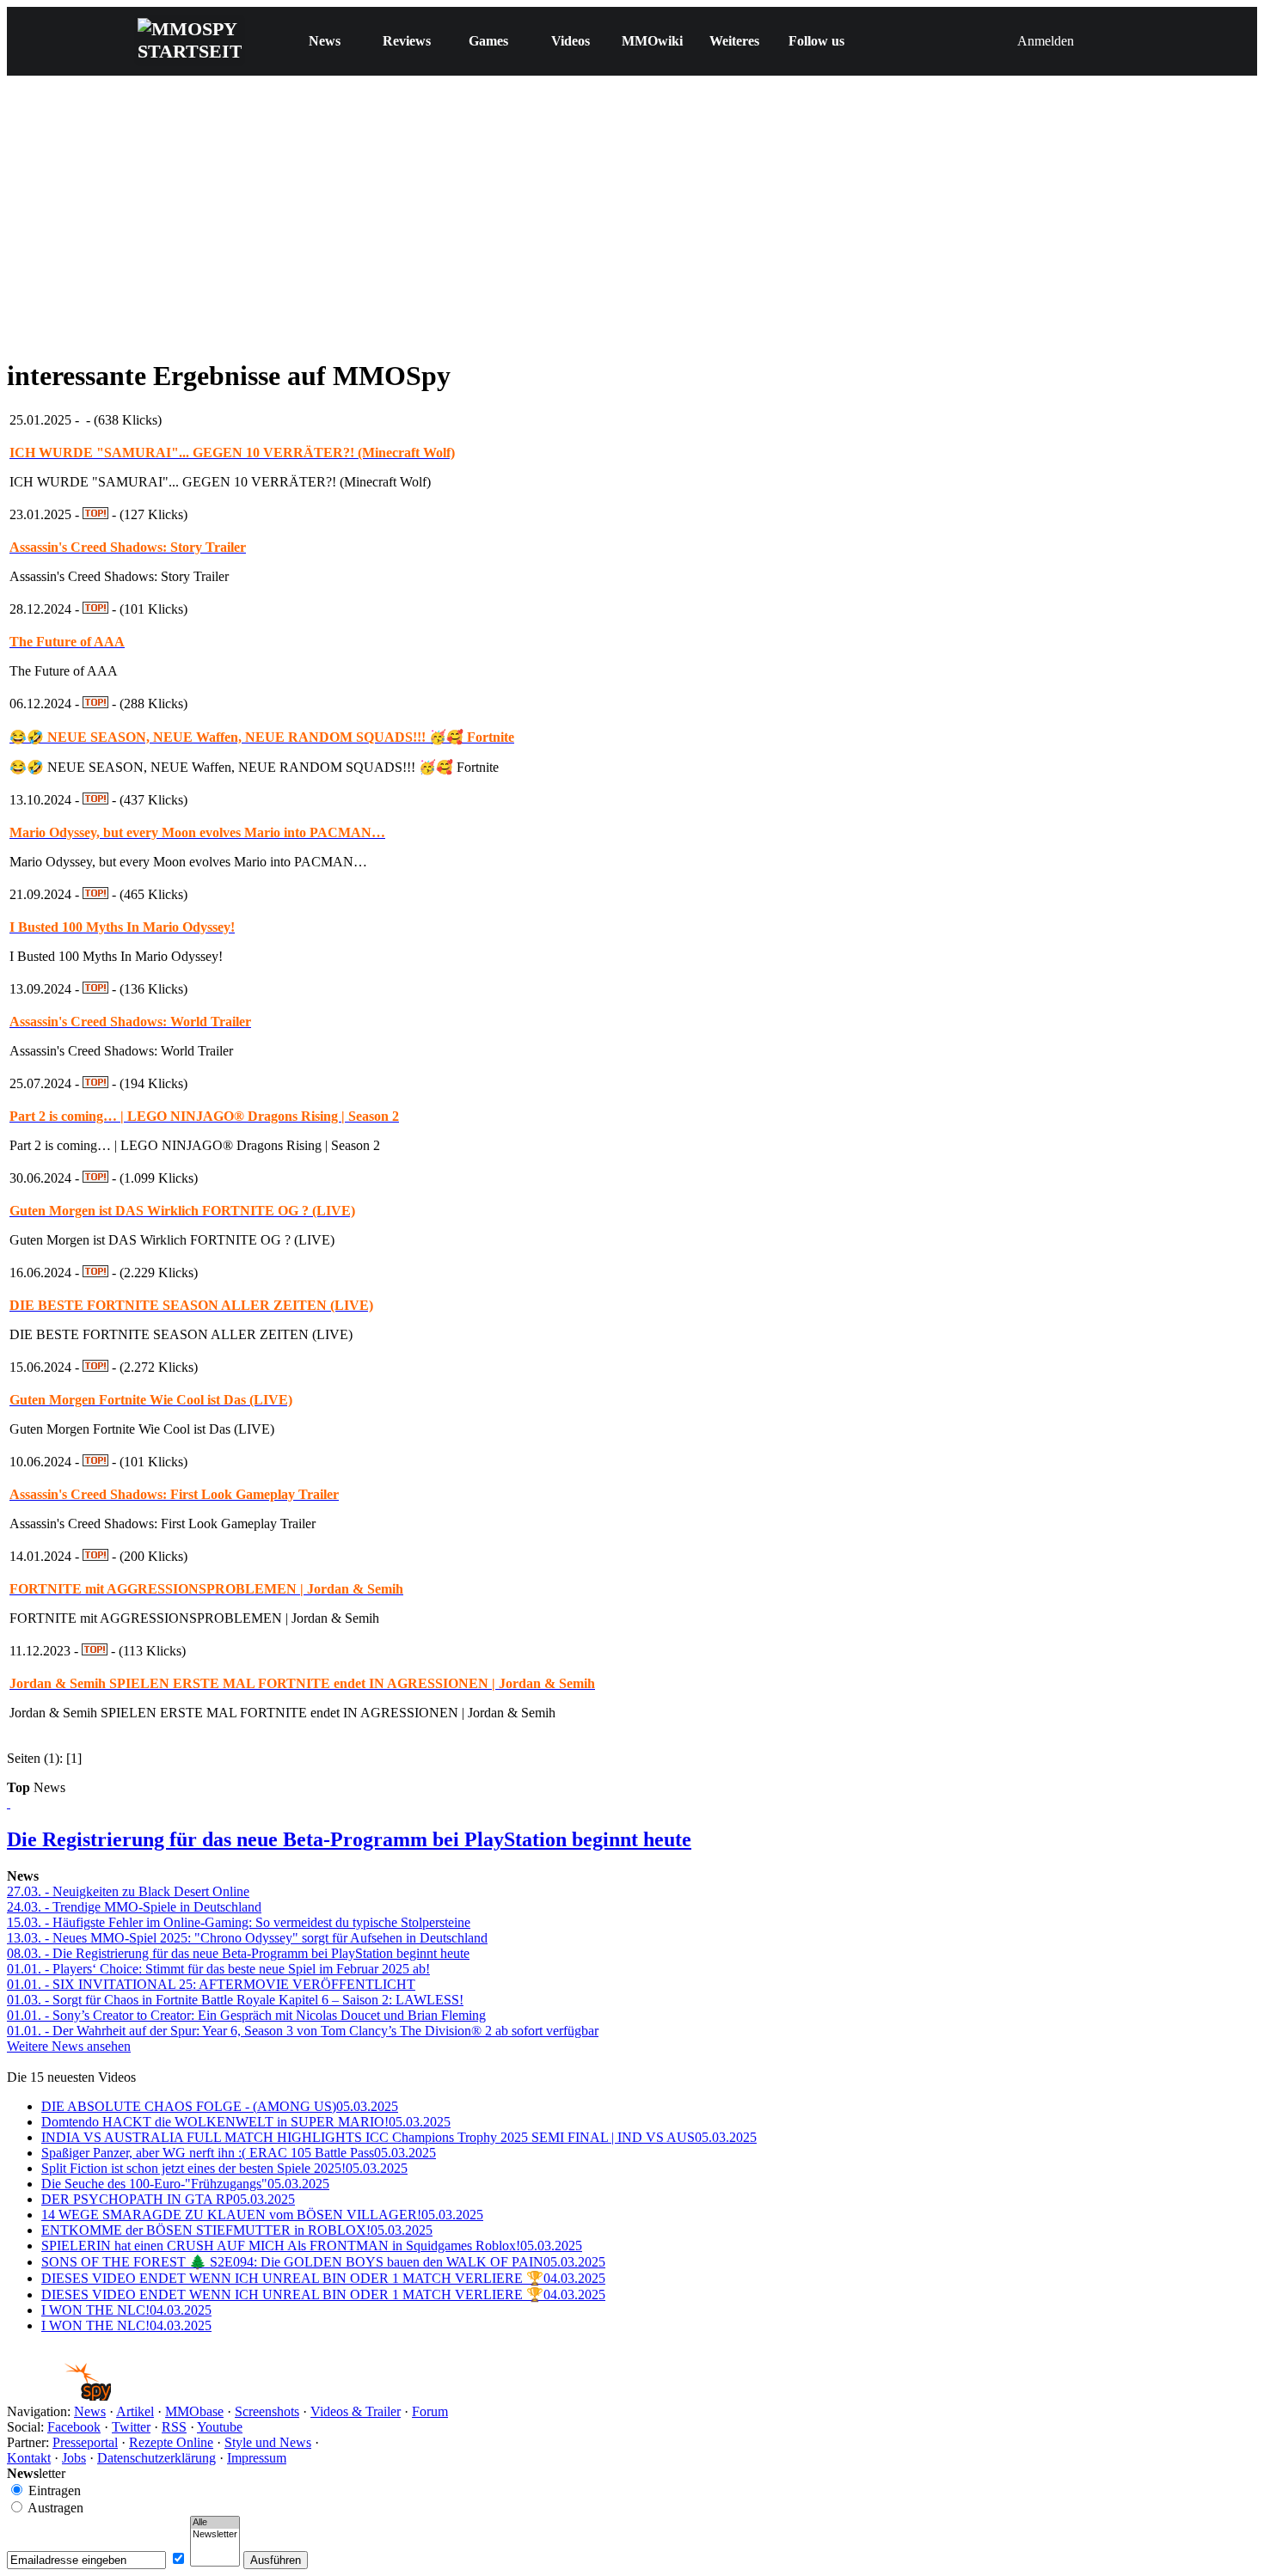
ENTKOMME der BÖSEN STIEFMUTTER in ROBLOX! (237, 2230)
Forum (430, 2411)
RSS (174, 2427)
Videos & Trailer (356, 2411)
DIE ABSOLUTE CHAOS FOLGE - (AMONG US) (220, 2106)
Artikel (135, 2411)
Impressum (257, 2458)
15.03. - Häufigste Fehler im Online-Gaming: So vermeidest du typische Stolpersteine (239, 1922)
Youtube (220, 2427)
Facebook (74, 2427)
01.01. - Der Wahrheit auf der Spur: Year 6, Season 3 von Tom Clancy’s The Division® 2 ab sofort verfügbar (303, 2031)
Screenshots (267, 2411)
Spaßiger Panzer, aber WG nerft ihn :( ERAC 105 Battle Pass (239, 2153)
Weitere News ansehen (69, 2046)
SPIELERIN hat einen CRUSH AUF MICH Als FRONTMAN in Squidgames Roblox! (312, 2246)
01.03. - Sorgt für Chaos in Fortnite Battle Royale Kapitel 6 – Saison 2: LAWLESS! (235, 2000)
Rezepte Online (171, 2442)
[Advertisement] (632, 221)
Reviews (407, 41)
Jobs (74, 2458)
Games (488, 41)
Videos (571, 41)
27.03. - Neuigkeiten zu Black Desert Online (128, 1891)
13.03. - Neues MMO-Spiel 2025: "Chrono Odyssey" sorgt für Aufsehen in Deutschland (247, 1938)
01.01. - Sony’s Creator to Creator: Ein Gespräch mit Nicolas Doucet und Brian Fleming (246, 2015)
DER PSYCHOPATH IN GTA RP (168, 2199)
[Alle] (215, 2523)
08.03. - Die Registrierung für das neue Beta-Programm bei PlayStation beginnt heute (238, 1953)
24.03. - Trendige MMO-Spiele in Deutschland (134, 1907)
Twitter (131, 2427)
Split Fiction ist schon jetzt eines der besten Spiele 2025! (224, 2168)
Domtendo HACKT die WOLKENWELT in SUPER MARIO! (246, 2122)
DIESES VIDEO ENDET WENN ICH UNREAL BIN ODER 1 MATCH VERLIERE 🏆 (323, 2278)
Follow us (816, 41)
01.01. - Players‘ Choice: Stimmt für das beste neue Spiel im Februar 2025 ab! (218, 1969)
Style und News (268, 2442)
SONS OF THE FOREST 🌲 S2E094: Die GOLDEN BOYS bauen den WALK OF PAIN (323, 2262)
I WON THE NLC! (126, 2310)
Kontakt (29, 2458)
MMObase (194, 2411)
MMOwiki (652, 41)
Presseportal (85, 2442)
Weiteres (734, 41)
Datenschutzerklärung (156, 2458)
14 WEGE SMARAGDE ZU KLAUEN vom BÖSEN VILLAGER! (262, 2215)
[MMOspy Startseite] (59, 2396)
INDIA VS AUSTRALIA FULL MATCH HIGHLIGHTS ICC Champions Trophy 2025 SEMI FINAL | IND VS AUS (399, 2137)
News (325, 41)
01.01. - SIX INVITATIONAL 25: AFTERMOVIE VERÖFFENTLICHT (211, 1984)
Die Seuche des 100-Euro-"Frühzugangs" (185, 2184)
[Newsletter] (215, 2535)
